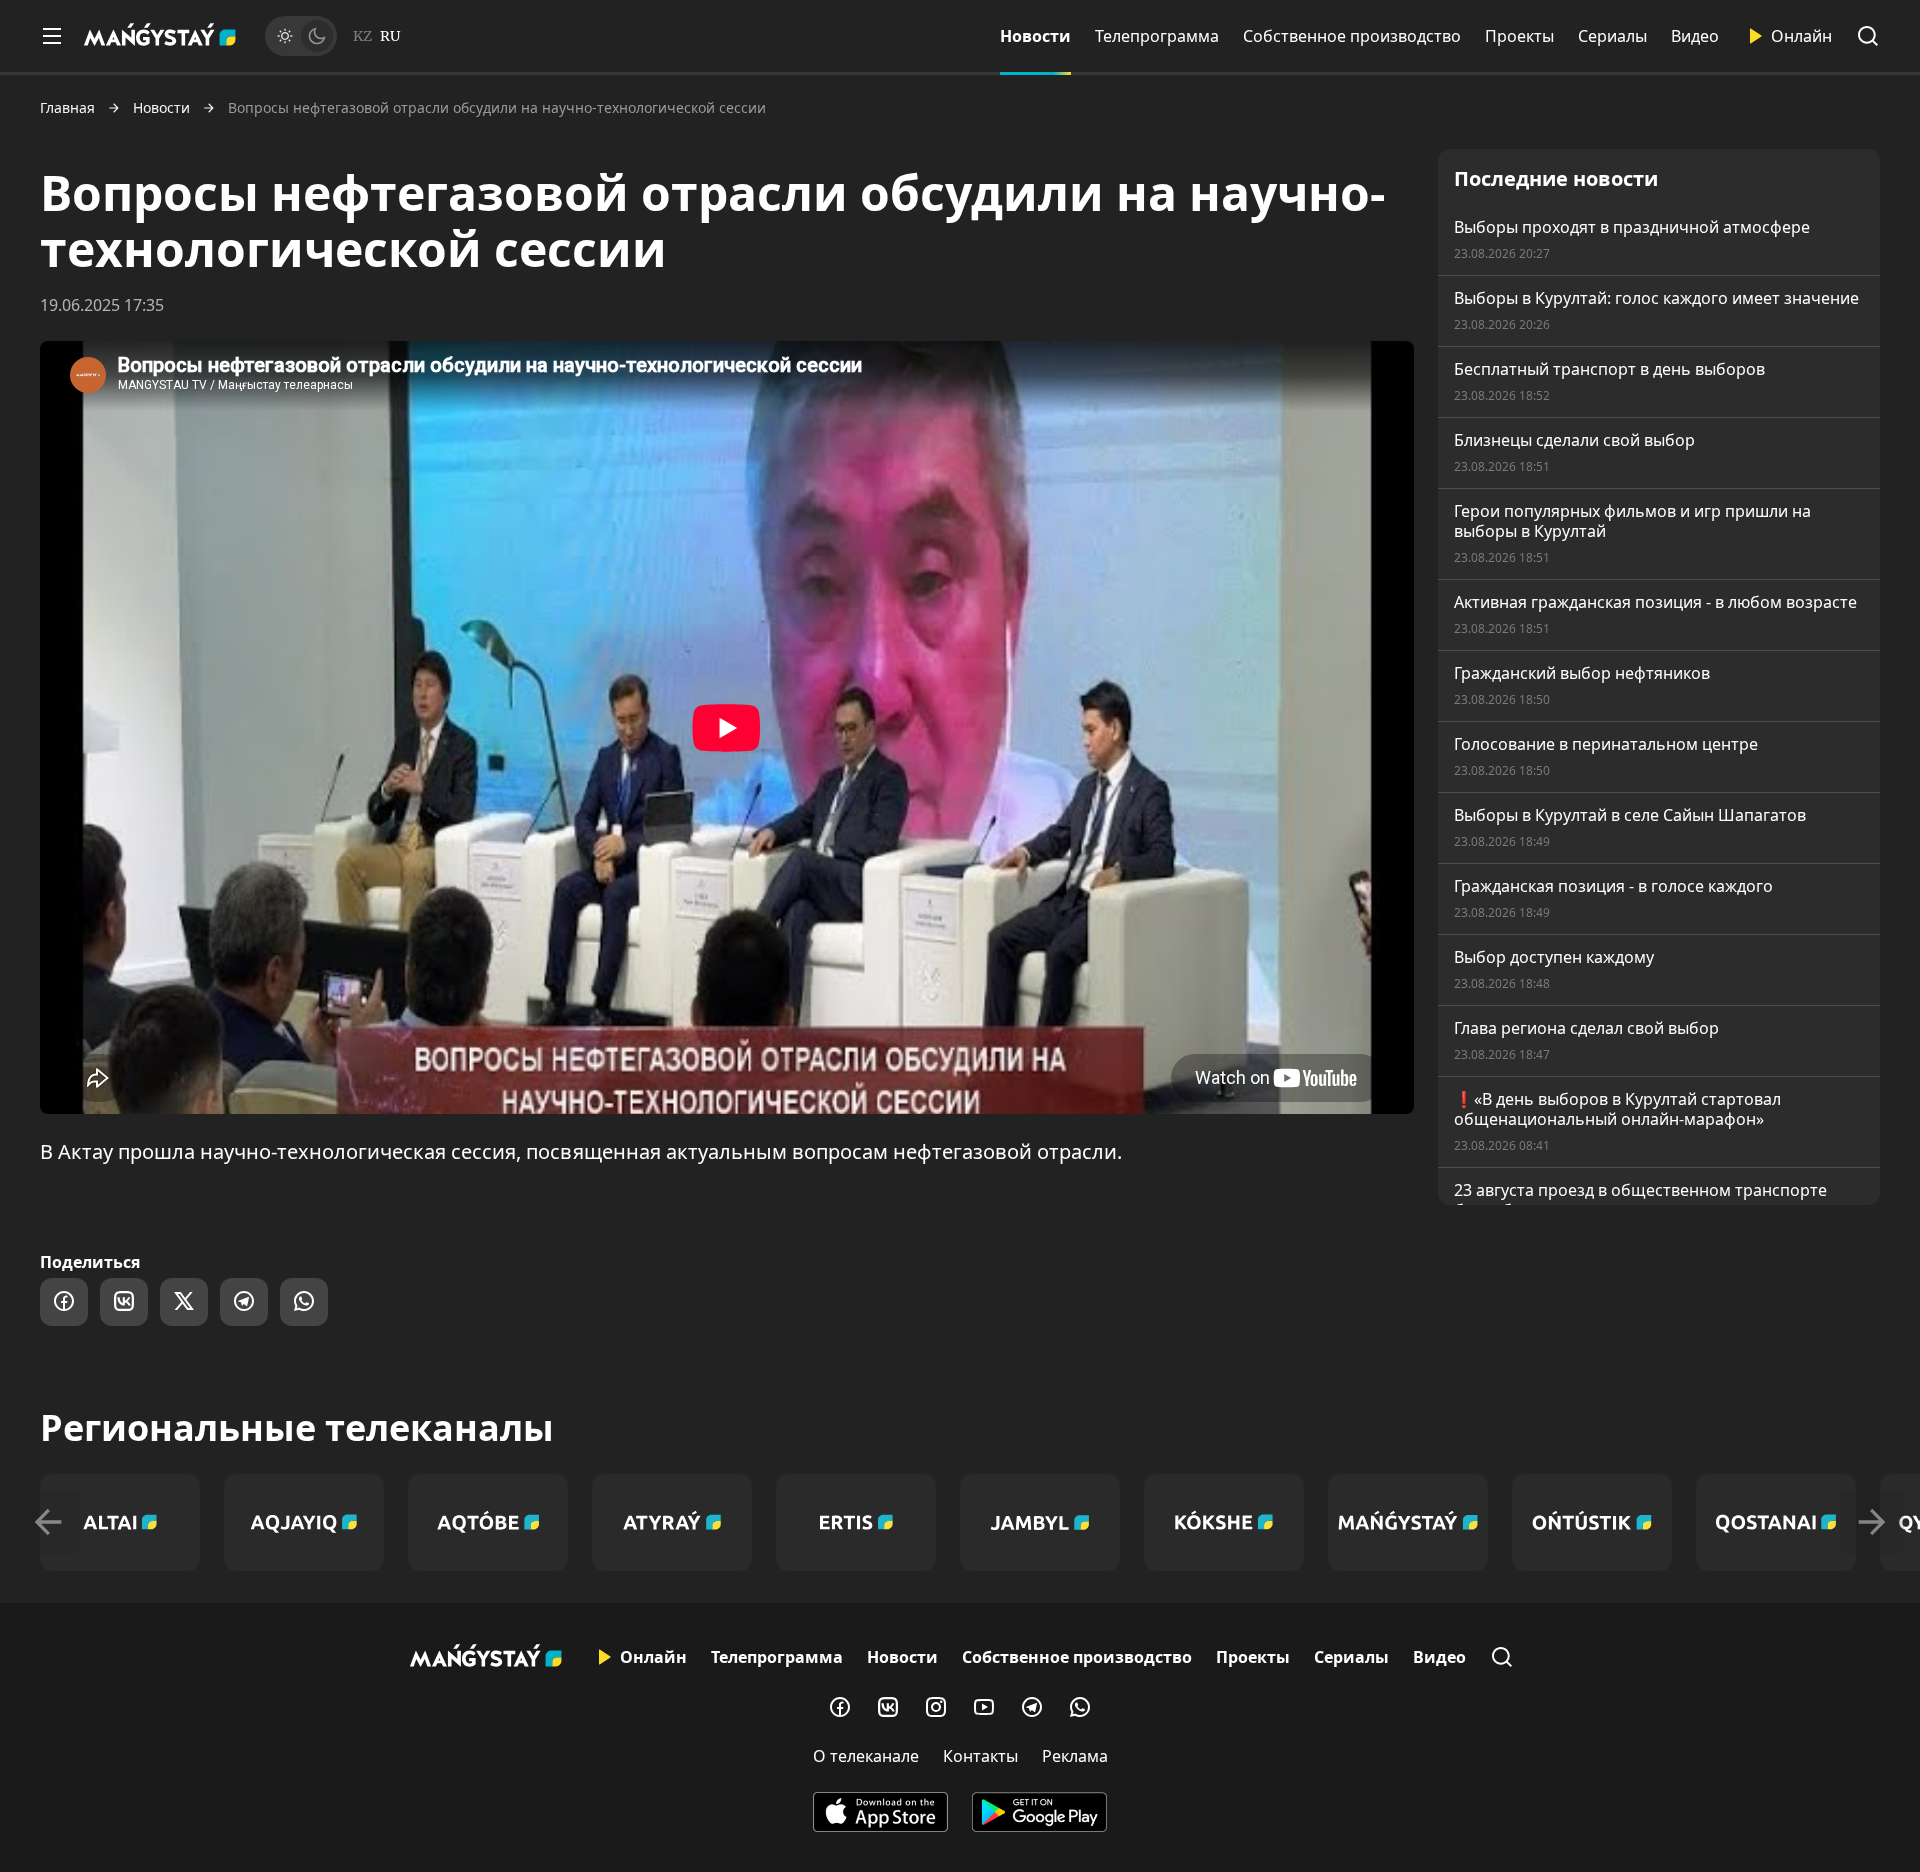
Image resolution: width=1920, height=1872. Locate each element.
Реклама (1075, 1756)
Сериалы (1612, 36)
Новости (1035, 36)
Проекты (1519, 36)
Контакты (980, 1756)
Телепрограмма (1157, 36)
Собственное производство (1352, 36)
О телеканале (866, 1756)
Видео (1695, 36)
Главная (67, 108)
